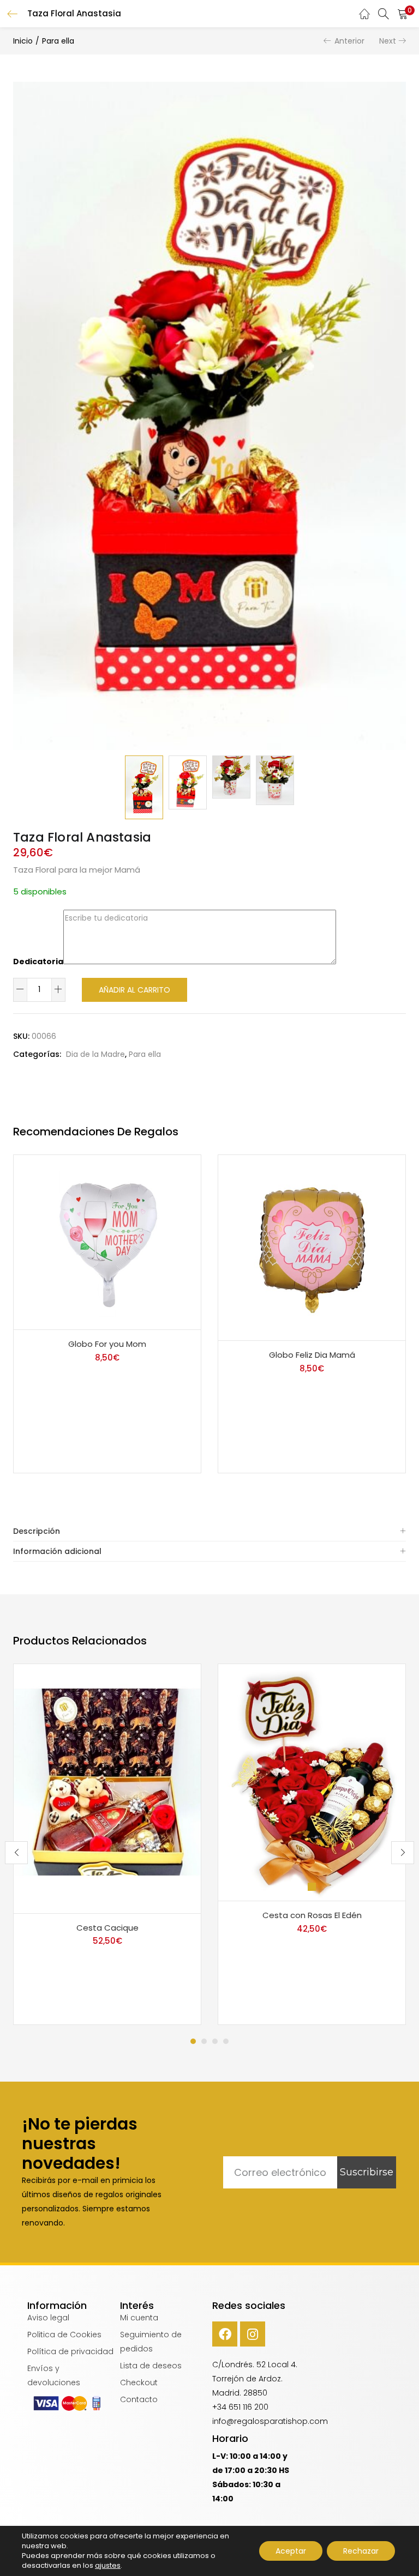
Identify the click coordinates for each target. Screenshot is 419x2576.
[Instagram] (253, 2334)
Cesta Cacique (107, 1928)
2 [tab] (204, 2041)
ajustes (108, 2566)
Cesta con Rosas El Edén (312, 1915)
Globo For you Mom (107, 1344)
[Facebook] (225, 2334)
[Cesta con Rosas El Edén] (312, 1782)
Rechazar (361, 2551)
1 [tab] (193, 2041)
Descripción (37, 1531)
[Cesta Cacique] (107, 1788)
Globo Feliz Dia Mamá (312, 1355)
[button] (403, 14)
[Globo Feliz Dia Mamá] (312, 1247)
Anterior (349, 41)
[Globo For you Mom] (107, 1242)
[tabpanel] (107, 1845)
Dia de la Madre (95, 1054)
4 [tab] (226, 2041)
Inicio (23, 41)
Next (388, 41)
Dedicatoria (38, 962)
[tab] (209, 1531)
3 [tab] (215, 2041)
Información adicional (57, 1551)
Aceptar (291, 2551)
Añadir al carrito (134, 990)
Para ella (58, 41)
